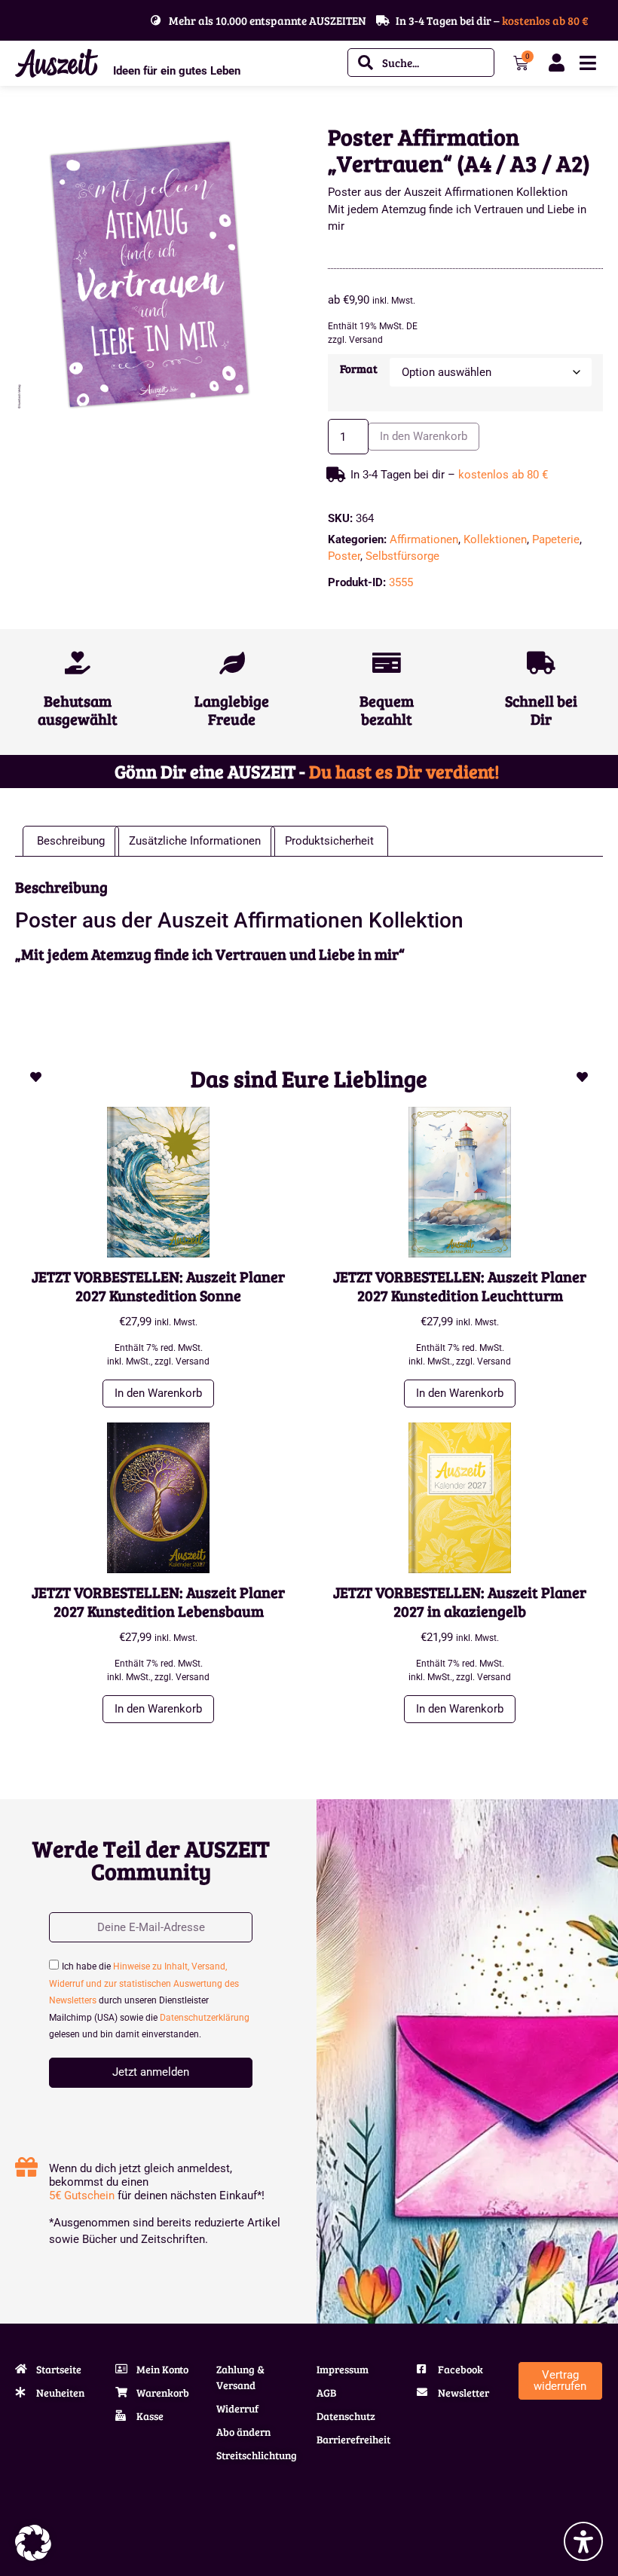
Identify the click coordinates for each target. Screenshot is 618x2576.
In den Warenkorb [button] (158, 1393)
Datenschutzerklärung (205, 2018)
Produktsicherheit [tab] (329, 841)
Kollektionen (495, 539)
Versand (366, 340)
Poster (344, 556)
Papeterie (556, 539)
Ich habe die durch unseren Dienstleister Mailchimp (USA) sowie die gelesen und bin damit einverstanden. (149, 2000)
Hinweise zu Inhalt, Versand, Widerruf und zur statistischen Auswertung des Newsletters (144, 1983)
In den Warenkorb (424, 436)
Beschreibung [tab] (71, 841)
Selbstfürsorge (402, 556)
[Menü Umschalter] (588, 63)
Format (359, 369)
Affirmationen (424, 539)
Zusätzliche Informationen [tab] (195, 841)
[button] (33, 2543)
